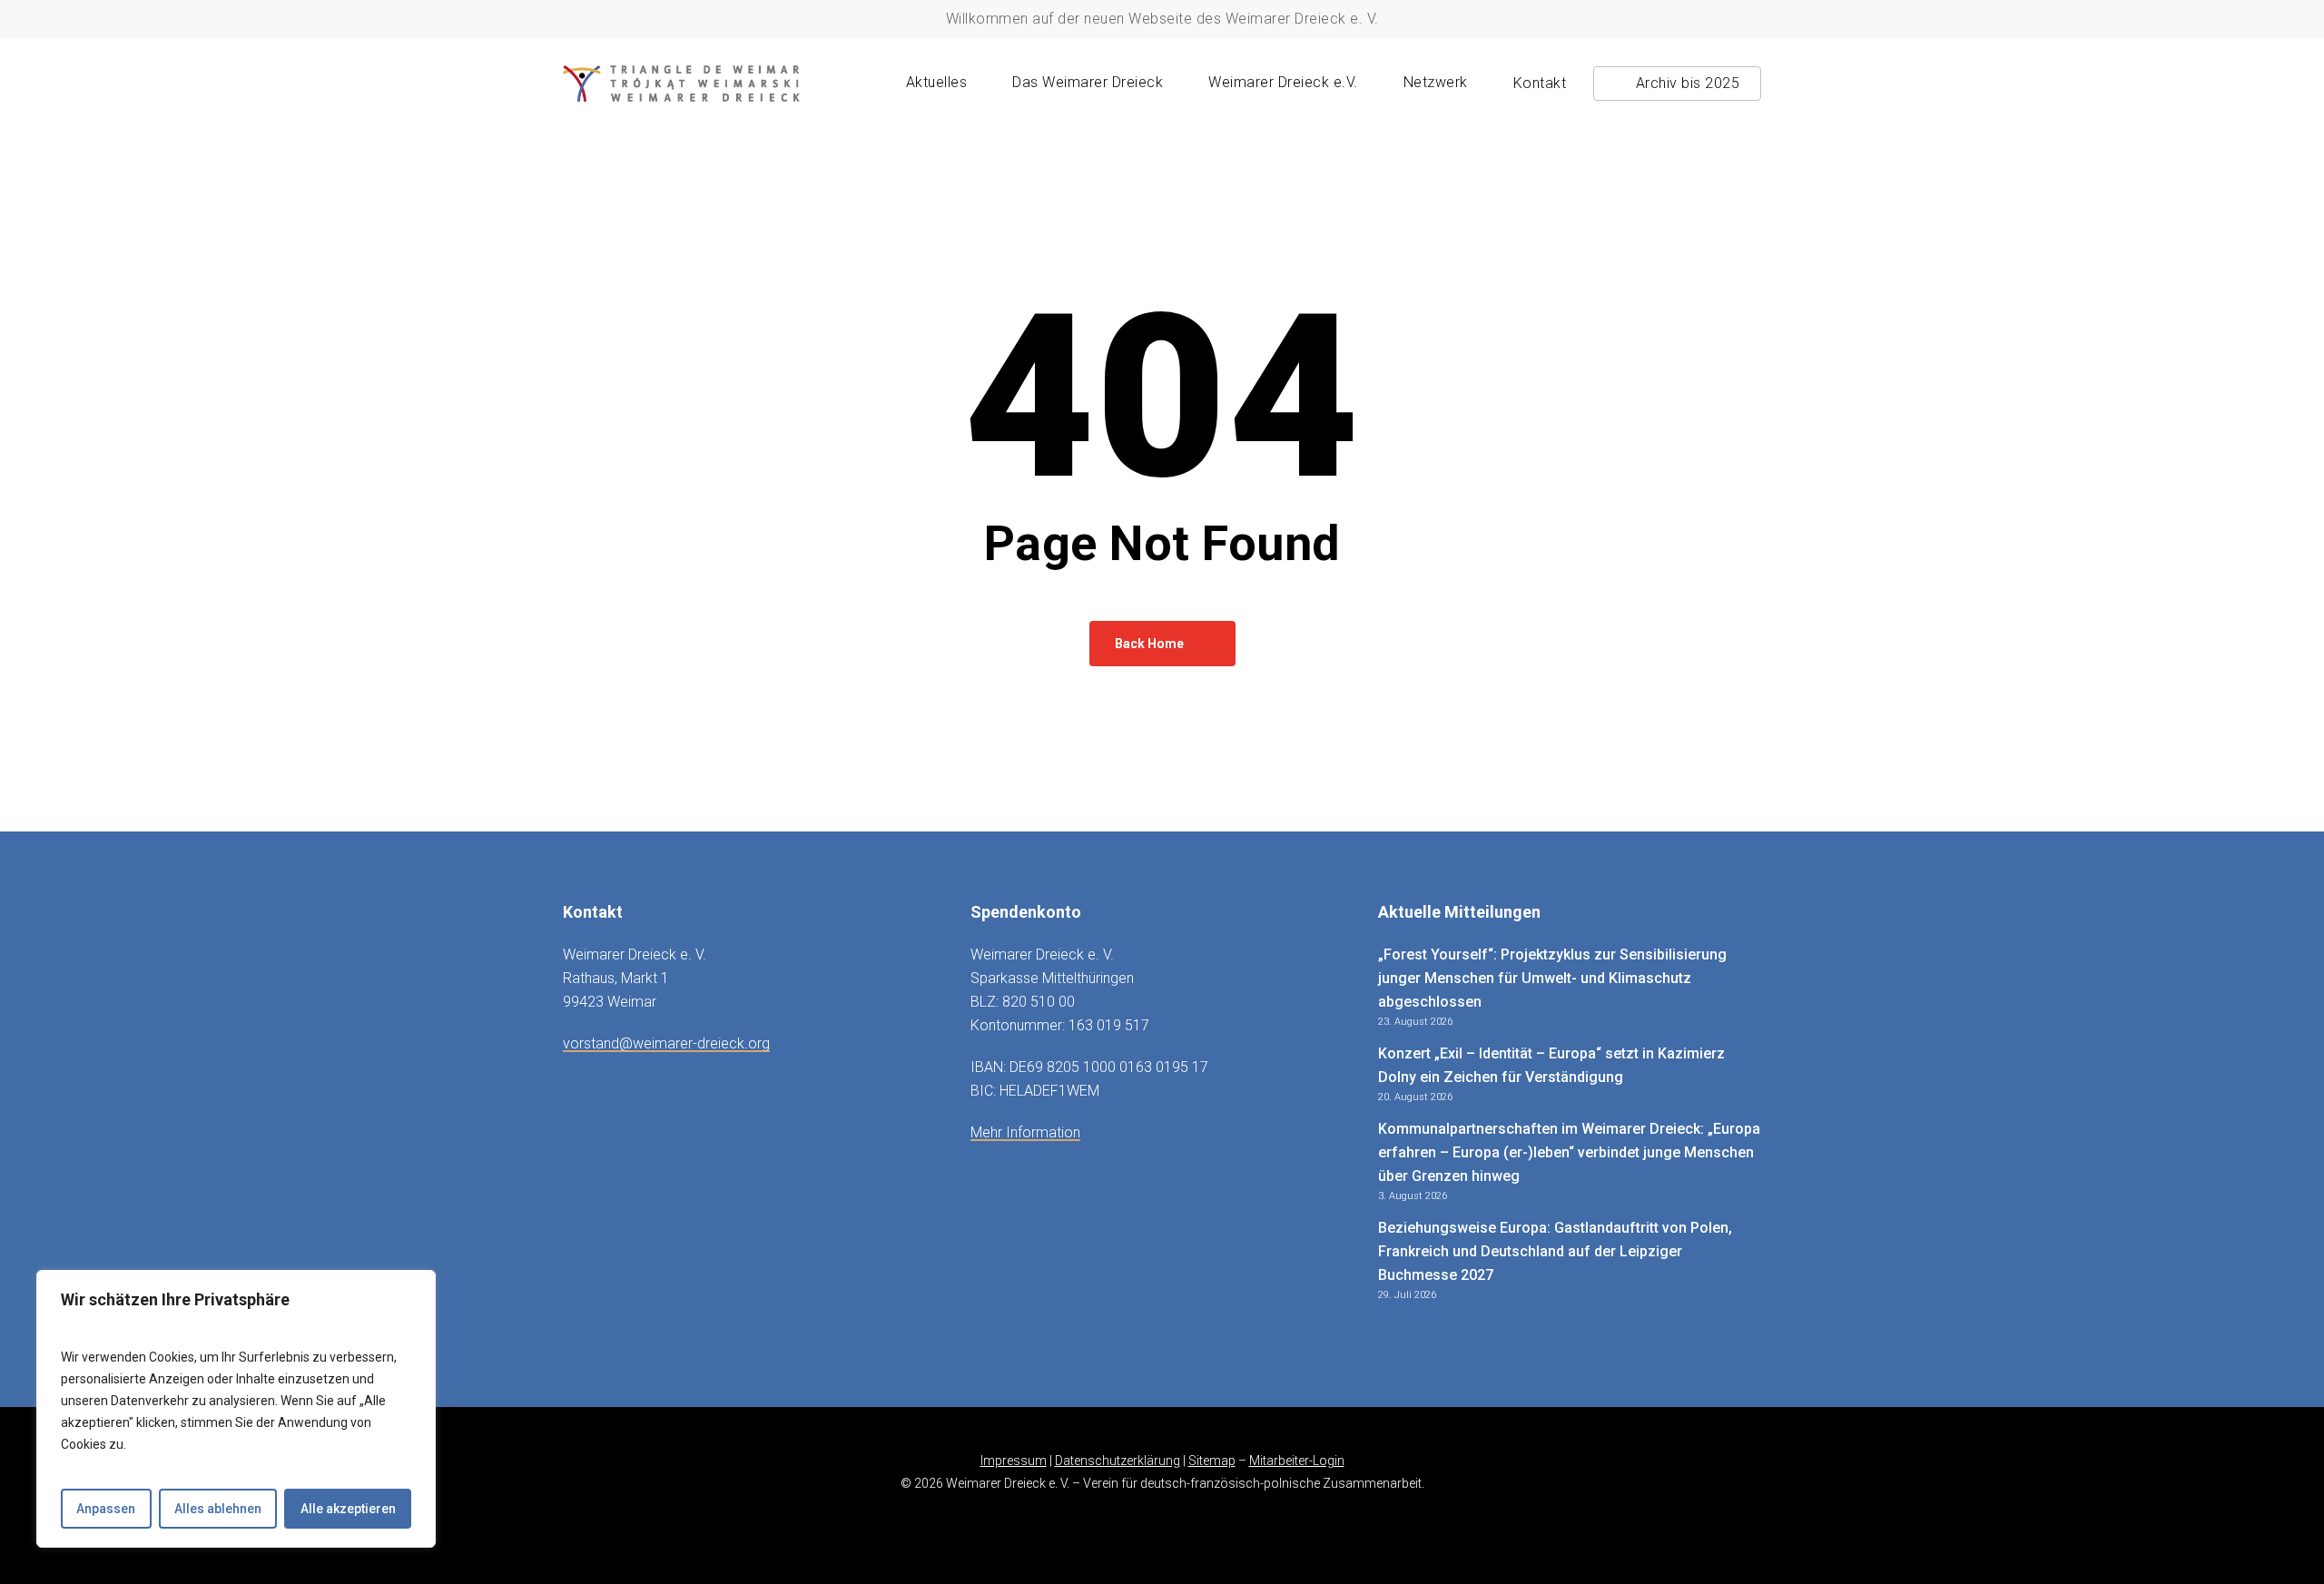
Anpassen (106, 1509)
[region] (236, 1409)
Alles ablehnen (218, 1509)
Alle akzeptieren (348, 1509)
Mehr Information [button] (1025, 1132)
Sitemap (1212, 1461)
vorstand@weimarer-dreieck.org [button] (666, 1043)
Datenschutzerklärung (1118, 1461)
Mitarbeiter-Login (1297, 1461)
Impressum (1014, 1461)
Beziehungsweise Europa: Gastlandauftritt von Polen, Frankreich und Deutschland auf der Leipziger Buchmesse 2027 (1555, 1251)
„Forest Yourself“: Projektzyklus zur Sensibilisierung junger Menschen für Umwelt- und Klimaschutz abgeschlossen (1552, 978)
